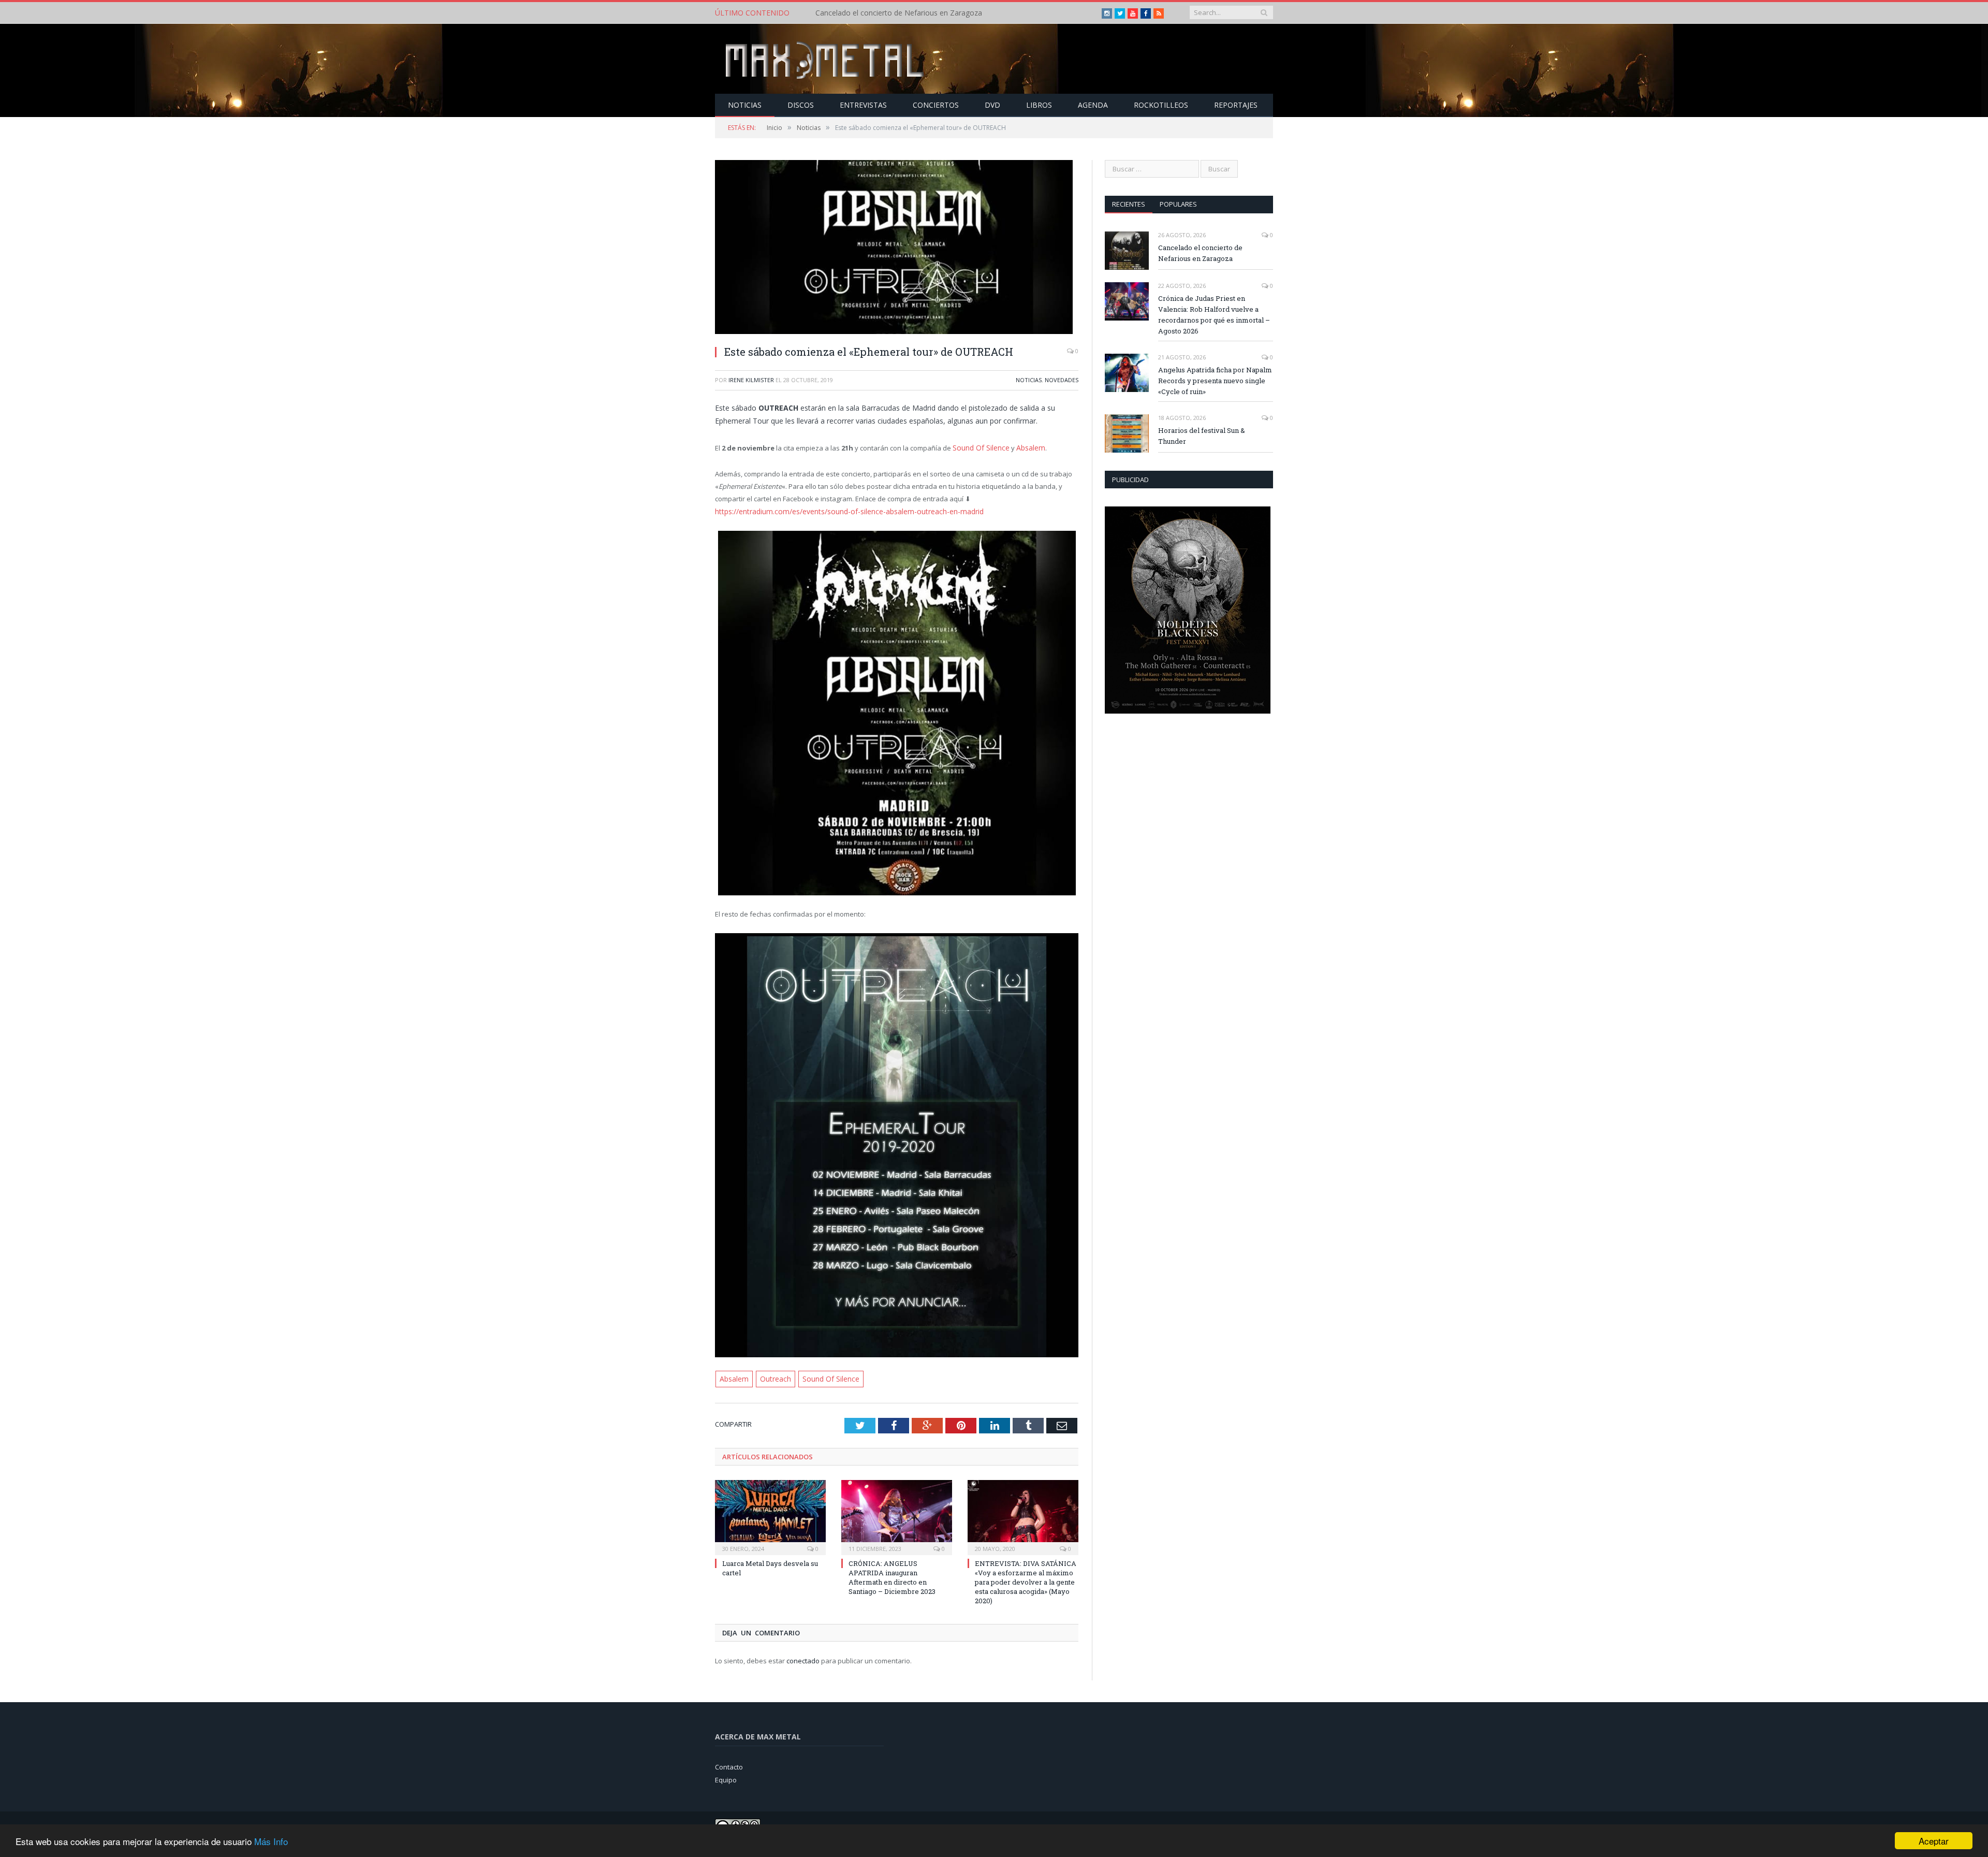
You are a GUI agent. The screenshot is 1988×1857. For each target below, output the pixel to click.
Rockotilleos (1161, 105)
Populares (1178, 204)
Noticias (745, 105)
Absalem (1027, 447)
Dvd (992, 105)
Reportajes (1236, 105)
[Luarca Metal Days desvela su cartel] (770, 1513)
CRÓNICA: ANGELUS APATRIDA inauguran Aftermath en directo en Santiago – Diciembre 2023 (892, 1575)
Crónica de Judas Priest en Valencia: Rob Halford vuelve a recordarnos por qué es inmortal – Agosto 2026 (934, 13)
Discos (801, 105)
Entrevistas (863, 105)
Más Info (271, 1841)
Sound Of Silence (980, 447)
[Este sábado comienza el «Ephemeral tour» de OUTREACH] (897, 248)
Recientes (1129, 204)
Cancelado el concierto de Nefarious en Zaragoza (1200, 253)
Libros (1039, 105)
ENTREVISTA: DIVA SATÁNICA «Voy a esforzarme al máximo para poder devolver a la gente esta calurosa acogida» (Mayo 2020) (1026, 1579)
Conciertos (936, 105)
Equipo (726, 1777)
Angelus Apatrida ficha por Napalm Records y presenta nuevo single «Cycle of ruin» (1215, 381)
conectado (803, 1658)
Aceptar (1934, 1841)
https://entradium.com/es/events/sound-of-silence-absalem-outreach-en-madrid (843, 510)
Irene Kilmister (751, 380)
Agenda (1093, 105)
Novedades (1062, 380)
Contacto (729, 1764)
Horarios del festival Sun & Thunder (1202, 436)
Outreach (773, 1376)
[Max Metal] (826, 59)
